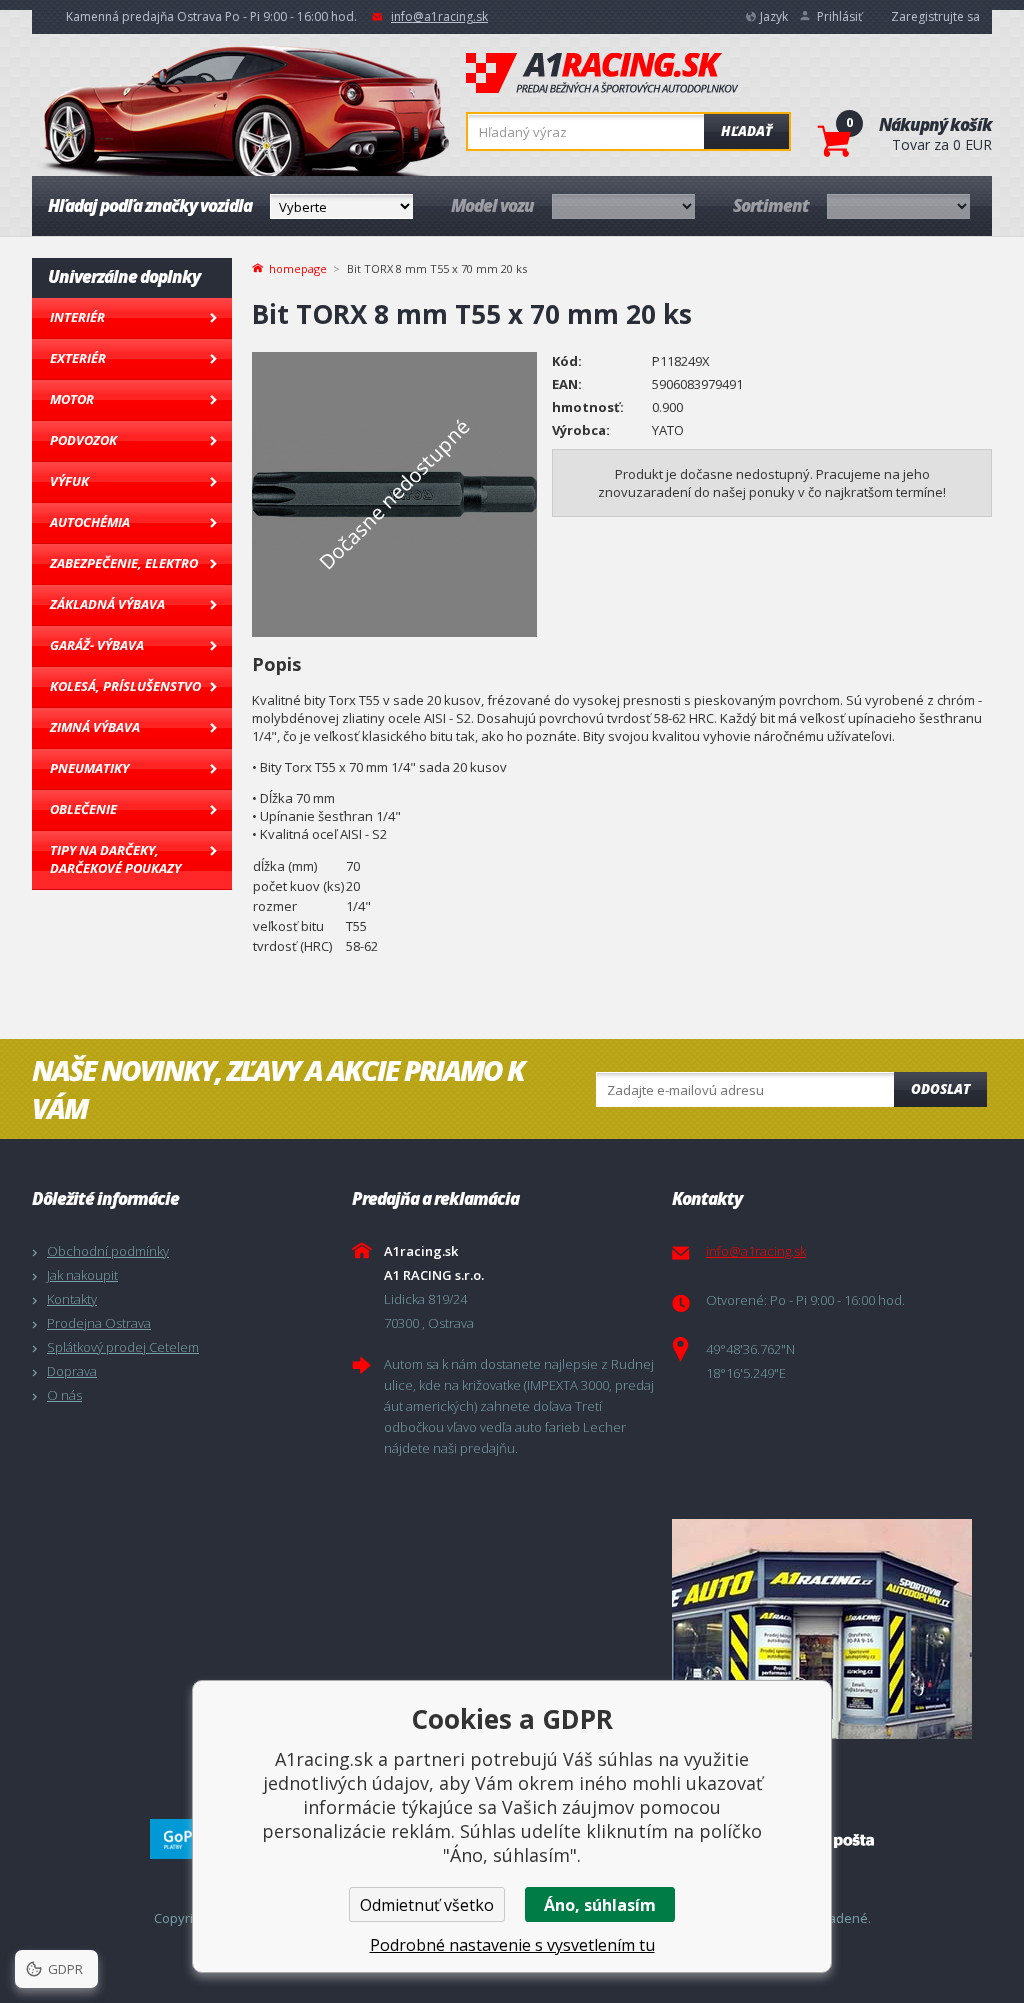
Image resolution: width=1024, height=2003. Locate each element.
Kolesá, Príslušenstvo (125, 686)
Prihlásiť (839, 16)
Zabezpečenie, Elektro (124, 563)
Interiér (77, 317)
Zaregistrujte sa (935, 16)
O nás (64, 1395)
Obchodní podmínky (108, 1251)
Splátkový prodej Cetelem (123, 1347)
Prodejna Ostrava (99, 1323)
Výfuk (69, 481)
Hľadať (746, 131)
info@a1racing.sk (439, 16)
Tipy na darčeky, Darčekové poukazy (115, 859)
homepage (298, 267)
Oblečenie (83, 809)
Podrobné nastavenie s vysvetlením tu (512, 1945)
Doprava (72, 1371)
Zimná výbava (95, 727)
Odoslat (940, 1089)
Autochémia (90, 522)
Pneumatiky (89, 768)
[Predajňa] (827, 1629)
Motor (72, 399)
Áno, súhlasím (600, 1905)
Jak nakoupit (82, 1275)
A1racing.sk (602, 74)
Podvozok (83, 440)
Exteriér (78, 358)
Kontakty (72, 1299)
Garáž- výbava (97, 645)
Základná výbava (107, 604)
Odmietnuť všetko (427, 1905)
